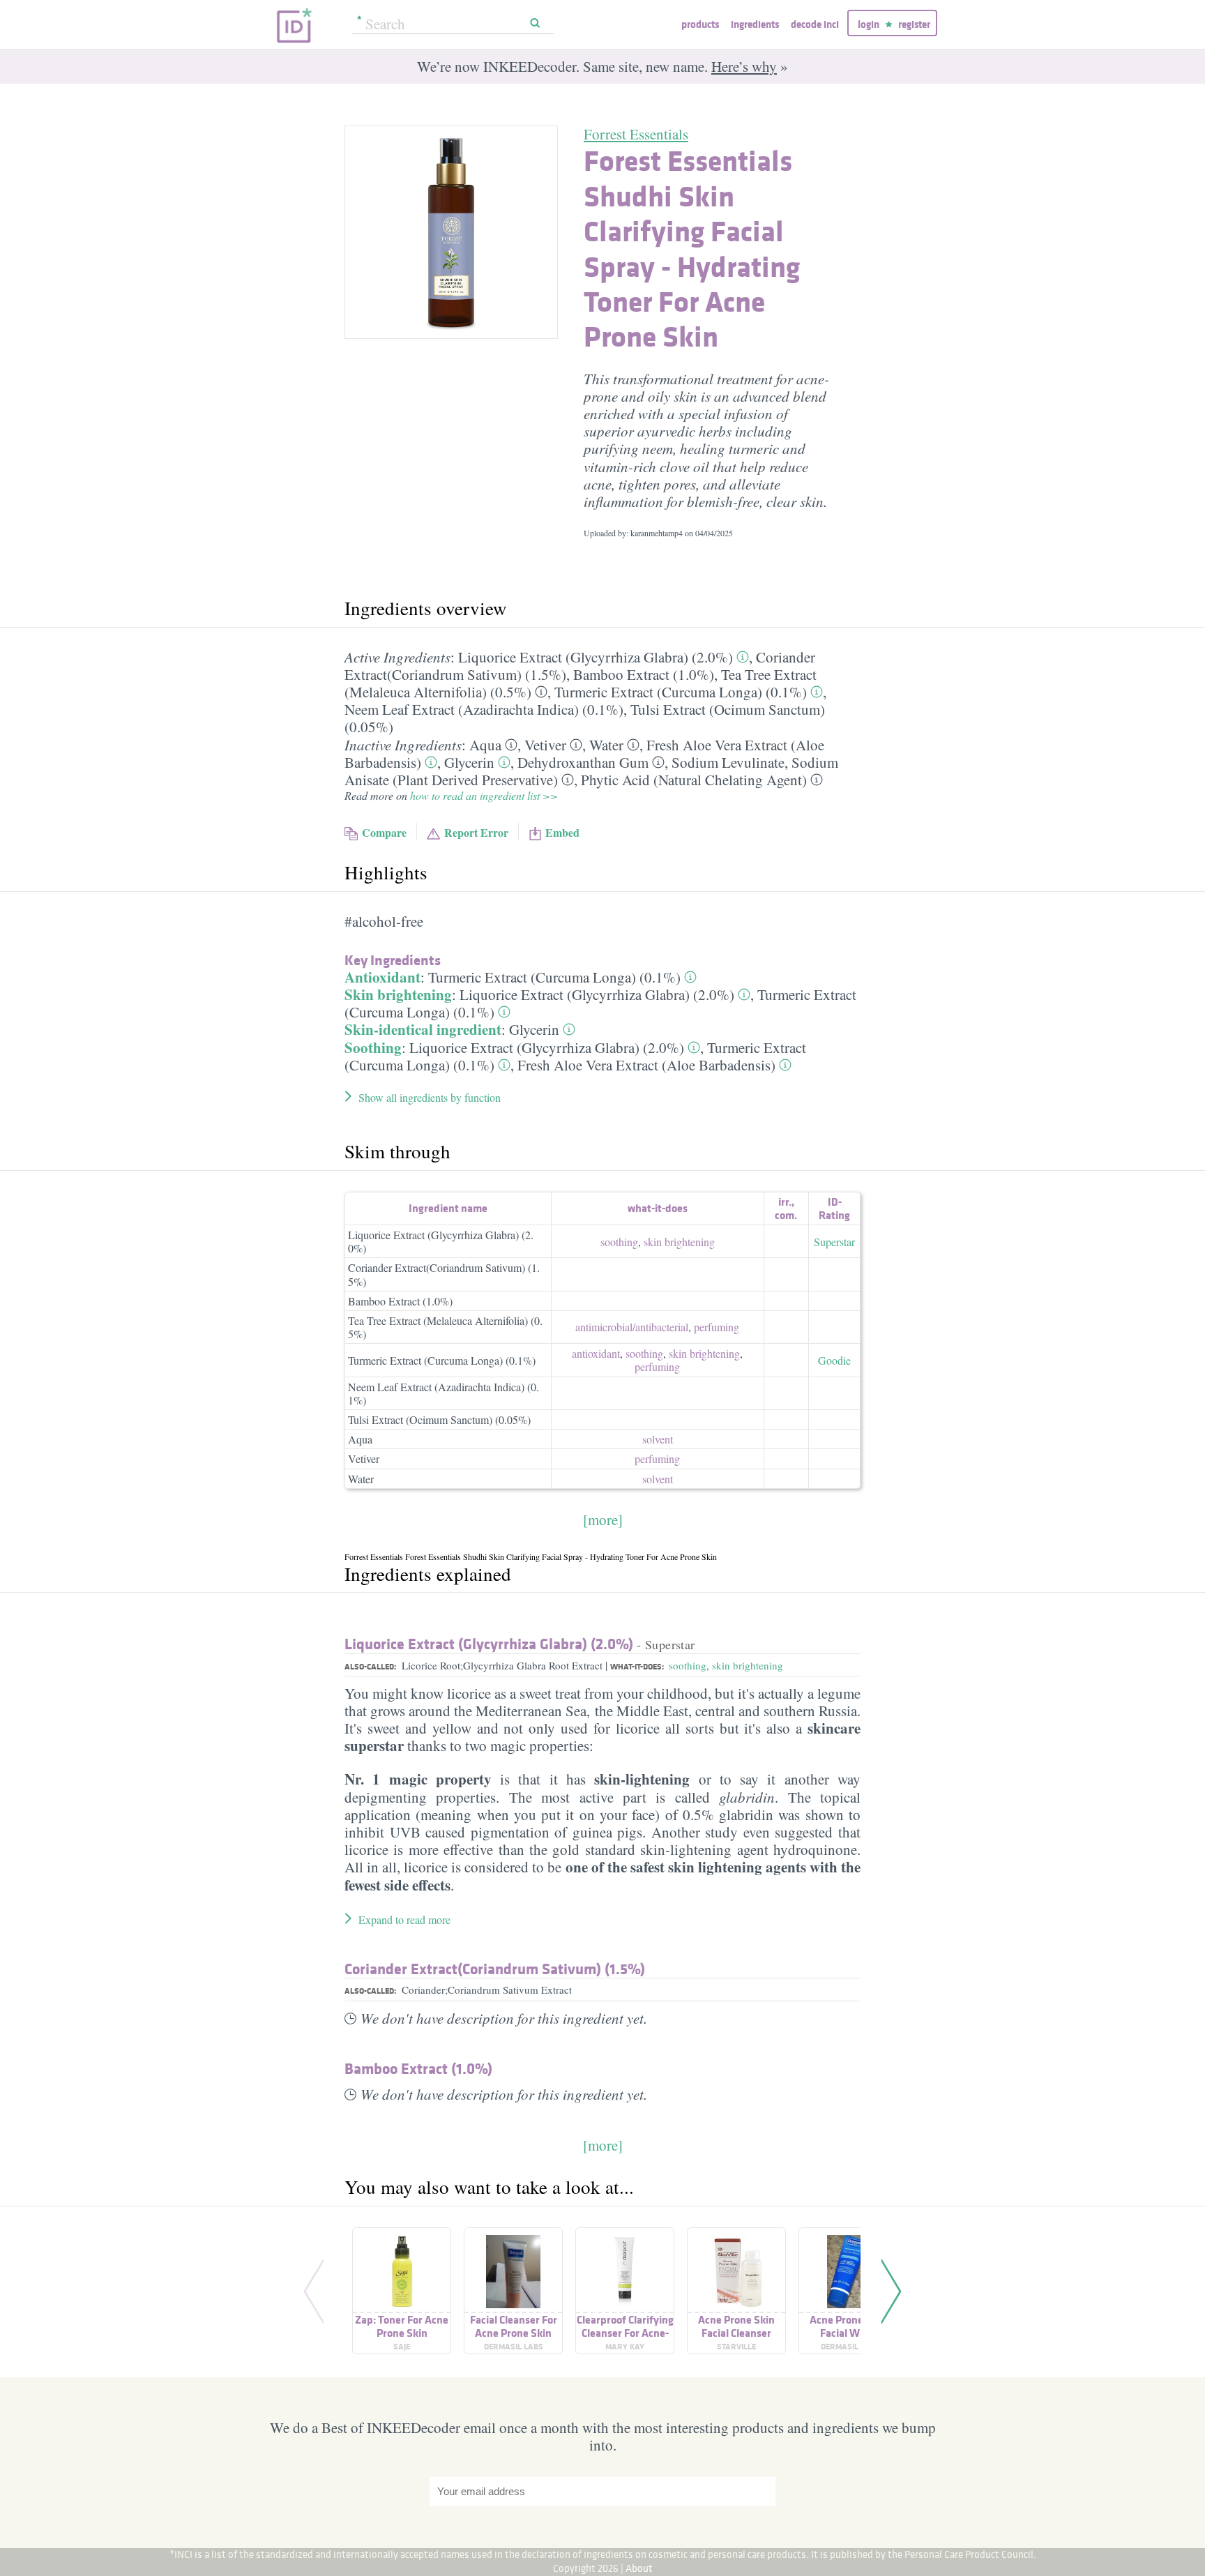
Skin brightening (398, 994)
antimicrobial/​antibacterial (632, 1327)
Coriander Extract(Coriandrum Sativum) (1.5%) (444, 1274)
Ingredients (755, 24)
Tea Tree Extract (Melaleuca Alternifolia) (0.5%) (445, 1327)
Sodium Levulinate (728, 762)
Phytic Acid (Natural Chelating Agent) (694, 780)
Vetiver (545, 745)
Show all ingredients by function (430, 1097)
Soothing (373, 1047)
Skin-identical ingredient (423, 1029)
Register (914, 24)
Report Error (476, 832)
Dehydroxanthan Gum (583, 762)
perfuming (717, 1327)
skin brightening (679, 1242)
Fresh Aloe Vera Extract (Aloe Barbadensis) (646, 1065)
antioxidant (596, 1353)
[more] (603, 1520)
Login (869, 24)
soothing (619, 1242)
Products (700, 24)
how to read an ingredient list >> (484, 795)
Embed (562, 832)
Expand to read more (404, 1919)
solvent (658, 1439)
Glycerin (469, 762)
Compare (384, 832)
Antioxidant (382, 977)
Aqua (485, 745)
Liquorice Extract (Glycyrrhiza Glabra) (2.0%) (596, 657)
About (639, 2568)
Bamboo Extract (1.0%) (644, 674)
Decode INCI (815, 24)
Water (606, 745)
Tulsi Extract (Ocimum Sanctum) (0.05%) (439, 1419)
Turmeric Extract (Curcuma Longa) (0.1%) (681, 692)
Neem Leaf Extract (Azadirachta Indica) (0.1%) (484, 709)
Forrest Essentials (636, 134)
